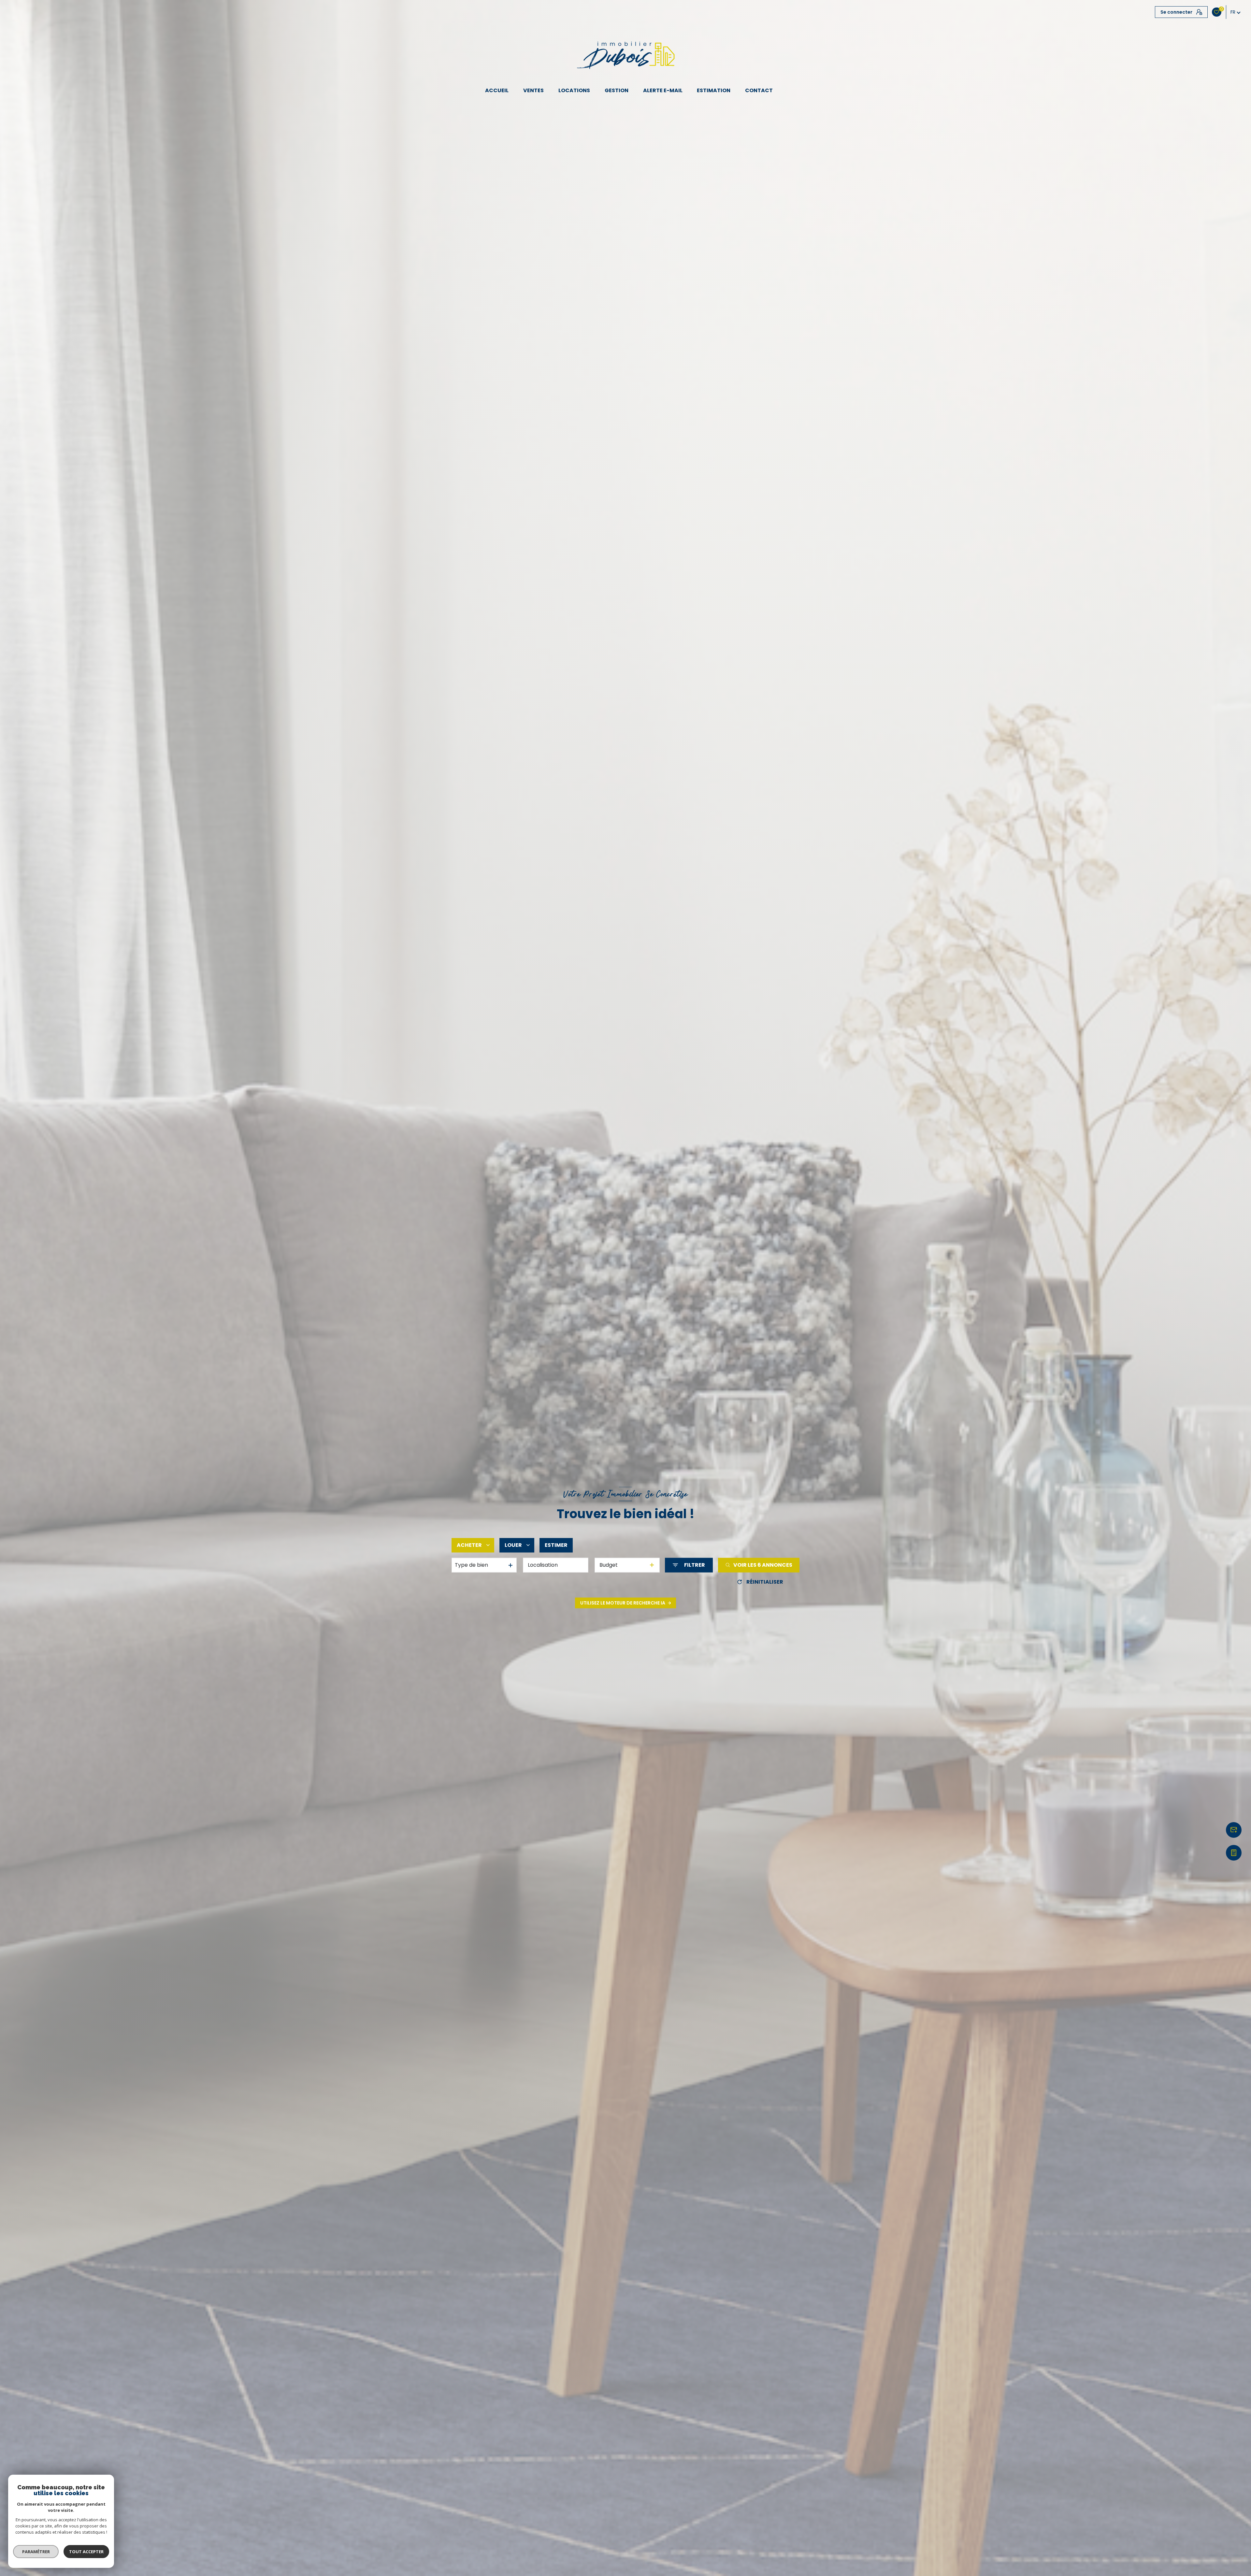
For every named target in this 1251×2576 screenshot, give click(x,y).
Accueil (497, 91)
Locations (574, 91)
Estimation (714, 91)
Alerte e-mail (663, 91)
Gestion (617, 91)
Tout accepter (86, 2552)
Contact (759, 91)
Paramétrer (36, 2552)
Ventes (534, 91)
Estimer (556, 1545)
